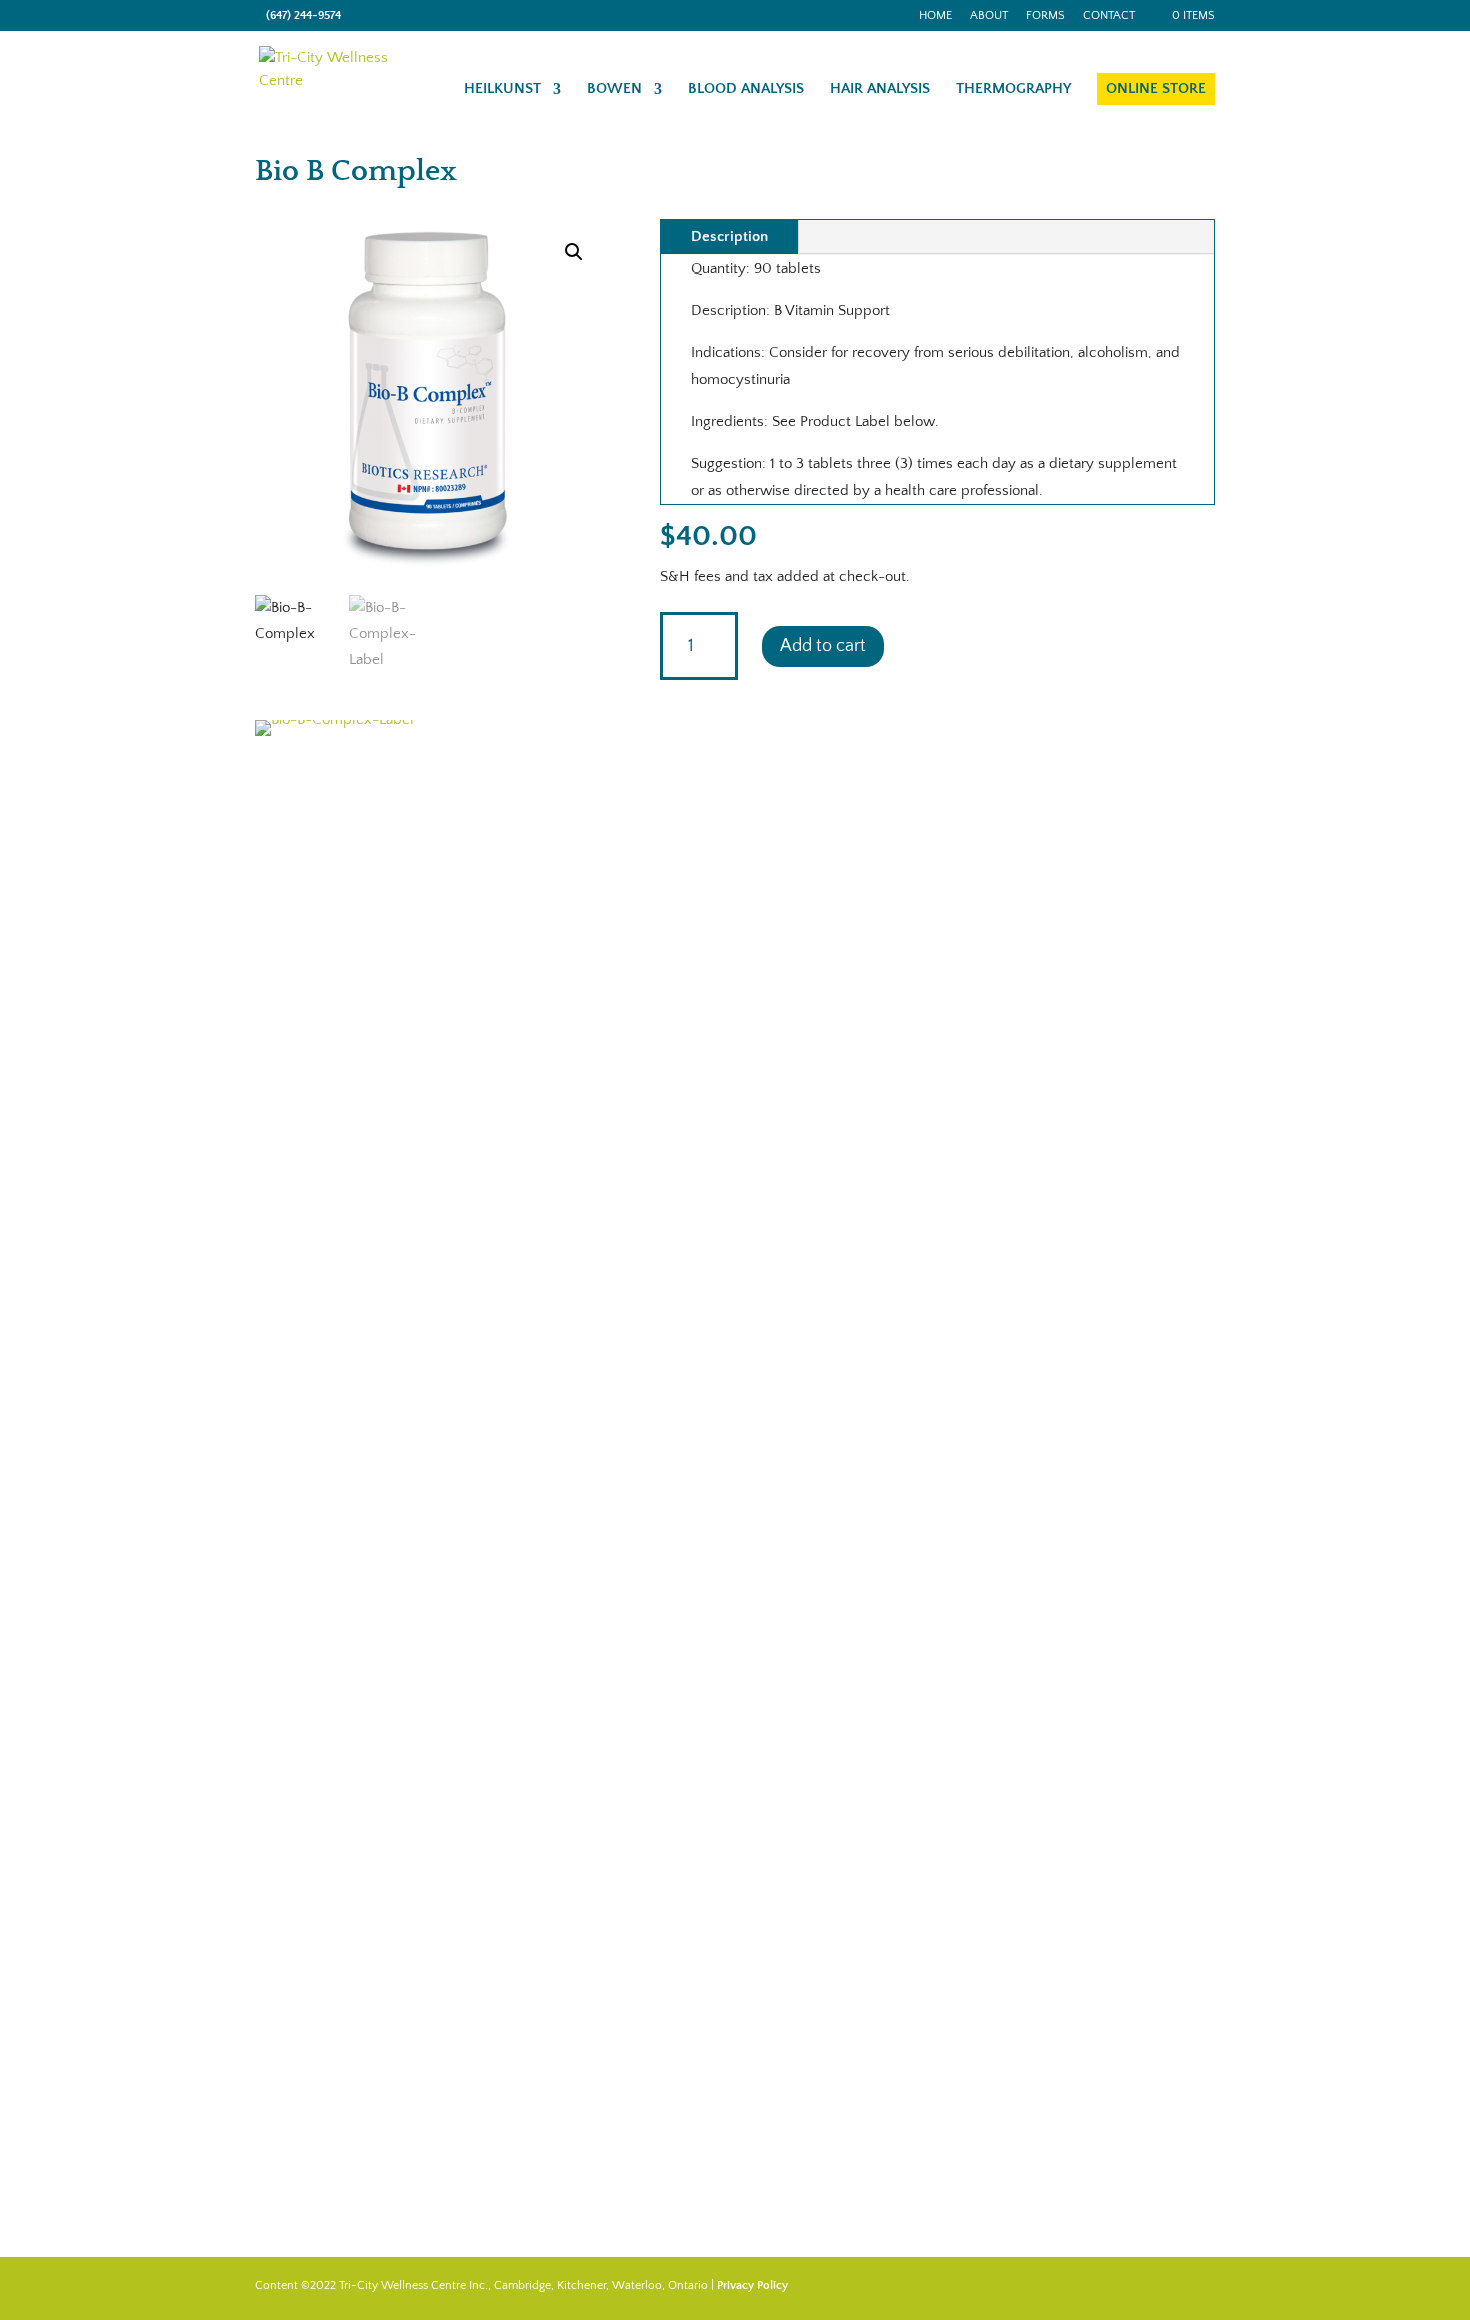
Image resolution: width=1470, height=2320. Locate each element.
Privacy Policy (752, 2285)
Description (729, 236)
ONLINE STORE (1156, 88)
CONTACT (1109, 16)
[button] (574, 252)
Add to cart (823, 646)
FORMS (1045, 16)
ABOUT (989, 16)
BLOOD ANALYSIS (746, 89)
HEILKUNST (502, 89)
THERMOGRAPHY (1013, 89)
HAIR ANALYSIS (880, 89)
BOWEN (614, 89)
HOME (935, 16)
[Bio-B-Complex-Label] (431, 719)
